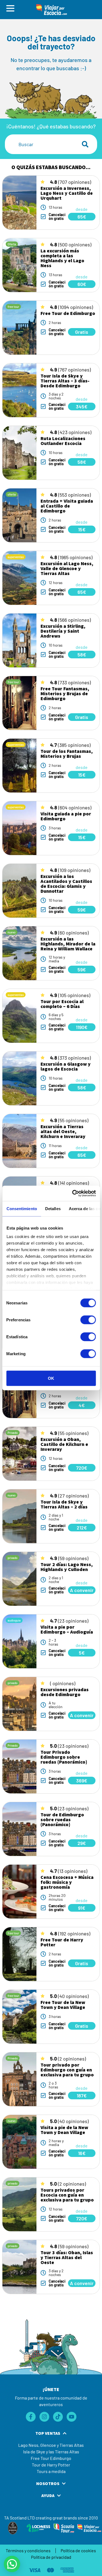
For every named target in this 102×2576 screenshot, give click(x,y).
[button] (12, 2564)
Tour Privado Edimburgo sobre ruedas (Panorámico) (64, 1757)
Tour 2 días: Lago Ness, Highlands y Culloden (67, 1567)
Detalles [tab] (53, 1208)
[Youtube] (72, 2417)
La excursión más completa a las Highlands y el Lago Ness (62, 258)
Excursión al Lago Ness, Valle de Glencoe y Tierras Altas (67, 568)
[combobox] (40, 144)
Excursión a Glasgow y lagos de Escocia (66, 1066)
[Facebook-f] (31, 2417)
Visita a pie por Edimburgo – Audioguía (67, 1629)
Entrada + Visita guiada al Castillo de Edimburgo (67, 506)
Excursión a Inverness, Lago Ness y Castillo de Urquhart (67, 193)
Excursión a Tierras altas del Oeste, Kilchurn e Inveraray (63, 1131)
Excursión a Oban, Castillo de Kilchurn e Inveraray (64, 1444)
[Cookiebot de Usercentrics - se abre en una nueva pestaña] (73, 1193)
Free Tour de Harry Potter (62, 1942)
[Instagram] (44, 2417)
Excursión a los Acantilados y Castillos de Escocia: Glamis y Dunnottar (66, 884)
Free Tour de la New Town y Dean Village (63, 2005)
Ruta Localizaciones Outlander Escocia (63, 441)
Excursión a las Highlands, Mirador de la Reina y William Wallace (68, 944)
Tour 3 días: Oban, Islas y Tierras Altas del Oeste (67, 2257)
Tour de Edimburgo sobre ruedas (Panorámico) (62, 1819)
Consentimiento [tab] (21, 1208)
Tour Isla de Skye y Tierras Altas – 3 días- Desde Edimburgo (65, 381)
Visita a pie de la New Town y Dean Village (64, 2130)
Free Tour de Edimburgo (68, 313)
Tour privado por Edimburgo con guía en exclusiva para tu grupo (67, 2070)
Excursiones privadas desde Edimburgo (65, 1692)
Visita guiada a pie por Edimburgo (66, 816)
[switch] (88, 1320)
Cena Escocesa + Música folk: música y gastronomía (67, 1882)
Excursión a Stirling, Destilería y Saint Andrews (63, 631)
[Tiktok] (58, 2417)
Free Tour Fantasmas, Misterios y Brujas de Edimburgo (65, 693)
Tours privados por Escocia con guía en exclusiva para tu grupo (67, 2195)
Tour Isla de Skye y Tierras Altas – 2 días (64, 1504)
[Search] (86, 144)
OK (51, 1378)
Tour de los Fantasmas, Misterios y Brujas (67, 754)
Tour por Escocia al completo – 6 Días (62, 1004)
